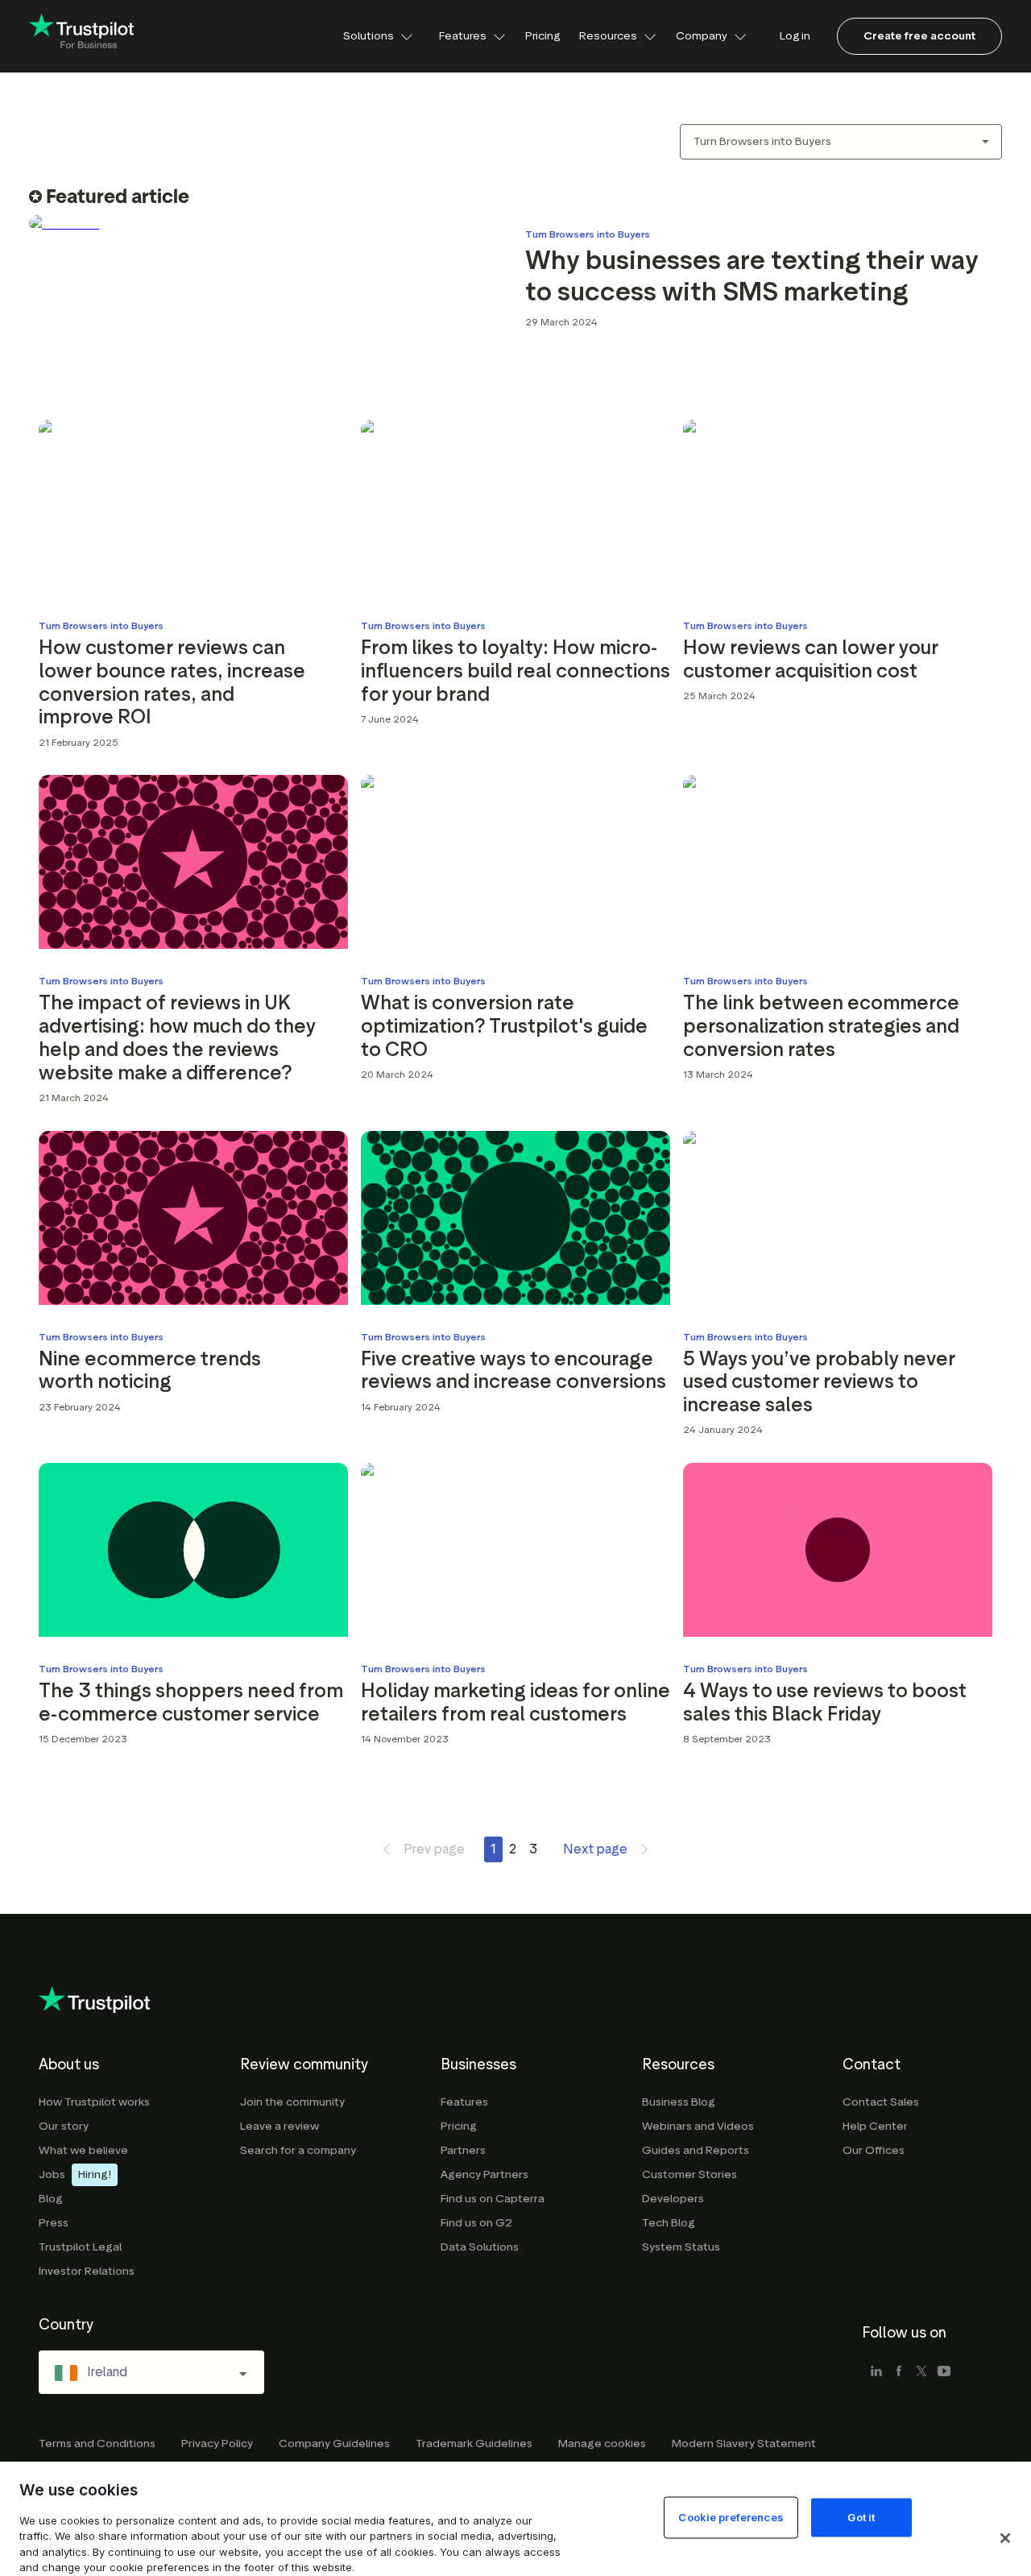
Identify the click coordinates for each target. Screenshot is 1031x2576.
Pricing (542, 36)
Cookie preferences (731, 2516)
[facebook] (899, 2372)
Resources (608, 36)
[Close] (1005, 2538)
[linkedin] (876, 2372)
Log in (795, 36)
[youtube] (944, 2372)
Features (463, 36)
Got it (861, 2516)
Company (702, 36)
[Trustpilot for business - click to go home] (81, 37)
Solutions (369, 36)
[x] (921, 2372)
